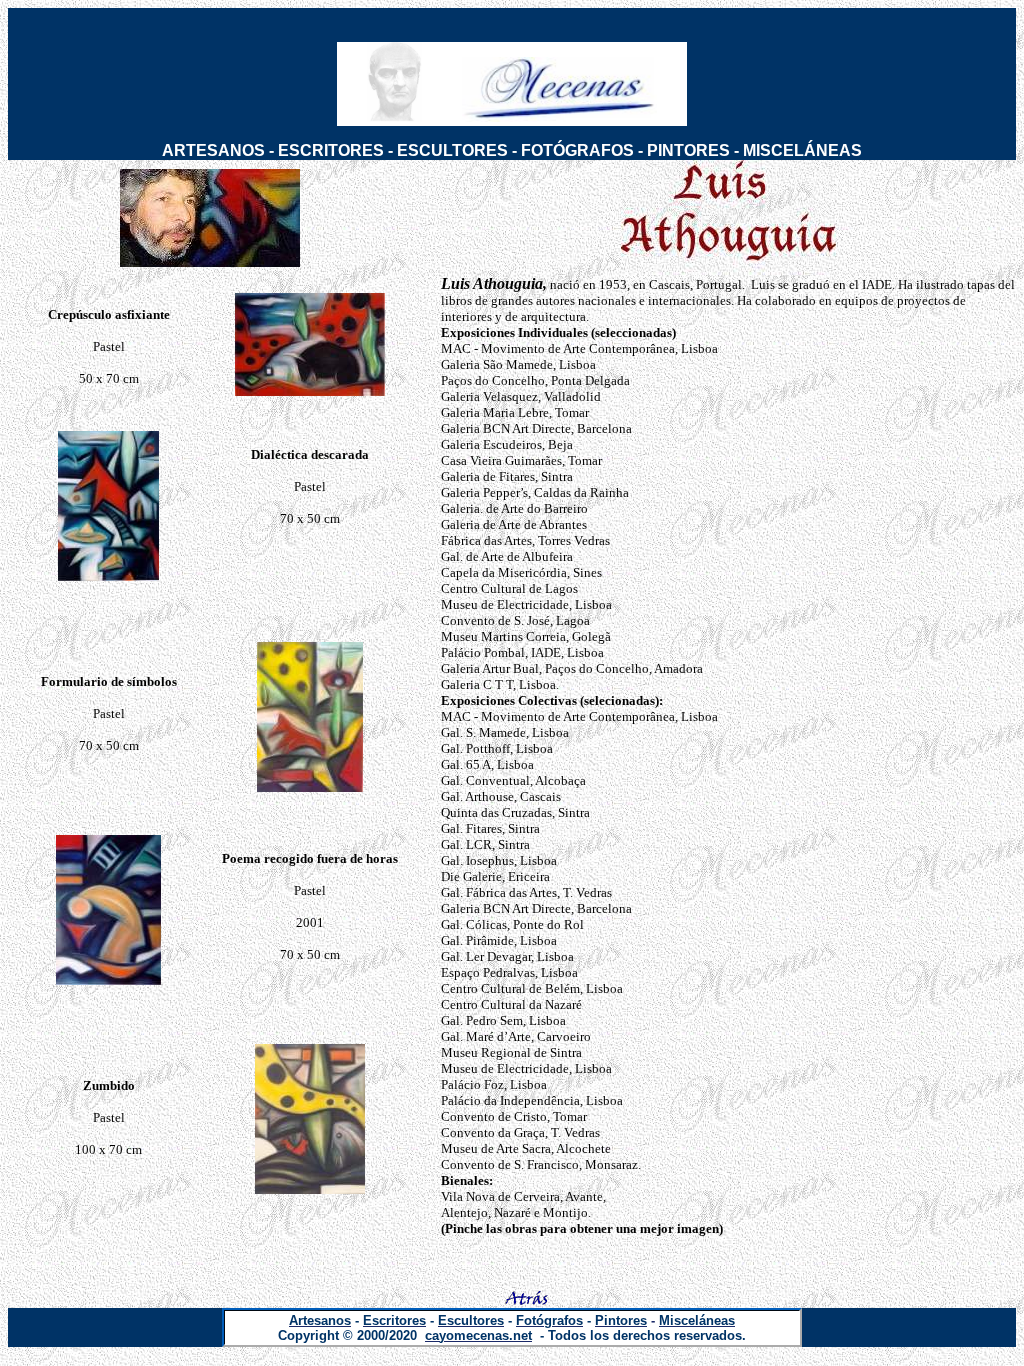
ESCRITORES (331, 150)
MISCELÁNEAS (802, 150)
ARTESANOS (213, 150)
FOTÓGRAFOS (577, 150)
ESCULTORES (452, 150)
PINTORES (688, 150)
